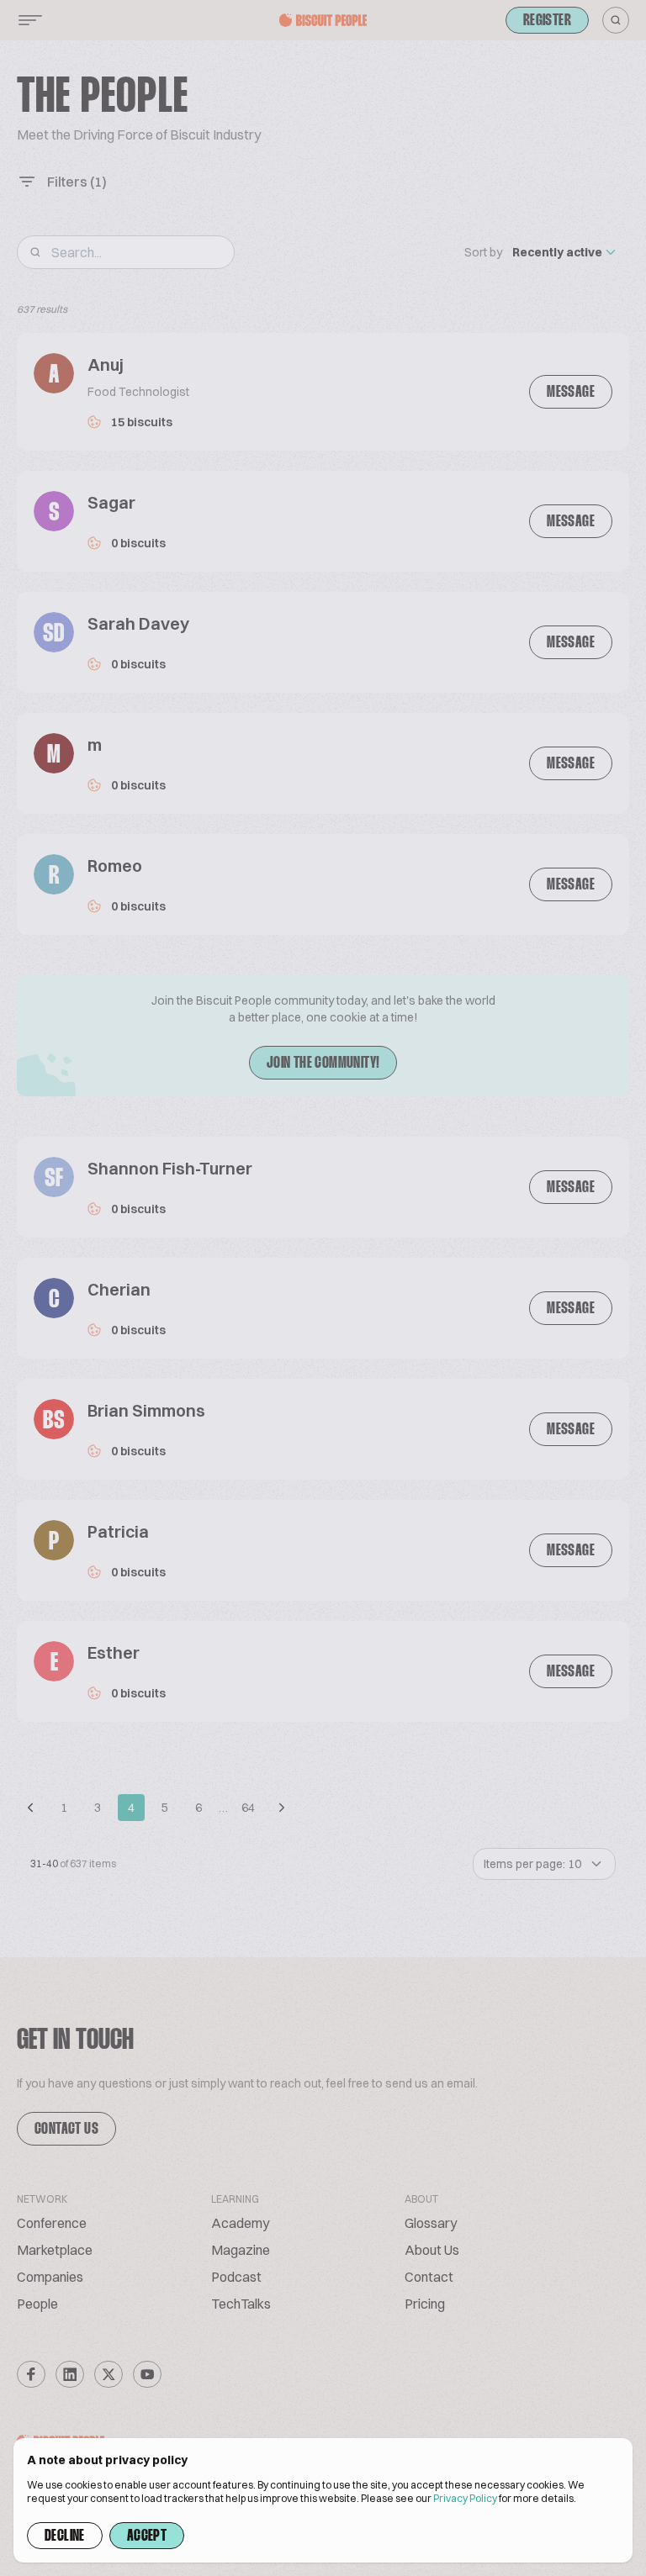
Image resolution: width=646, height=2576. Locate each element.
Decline (65, 2536)
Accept (147, 2536)
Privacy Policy (465, 2498)
